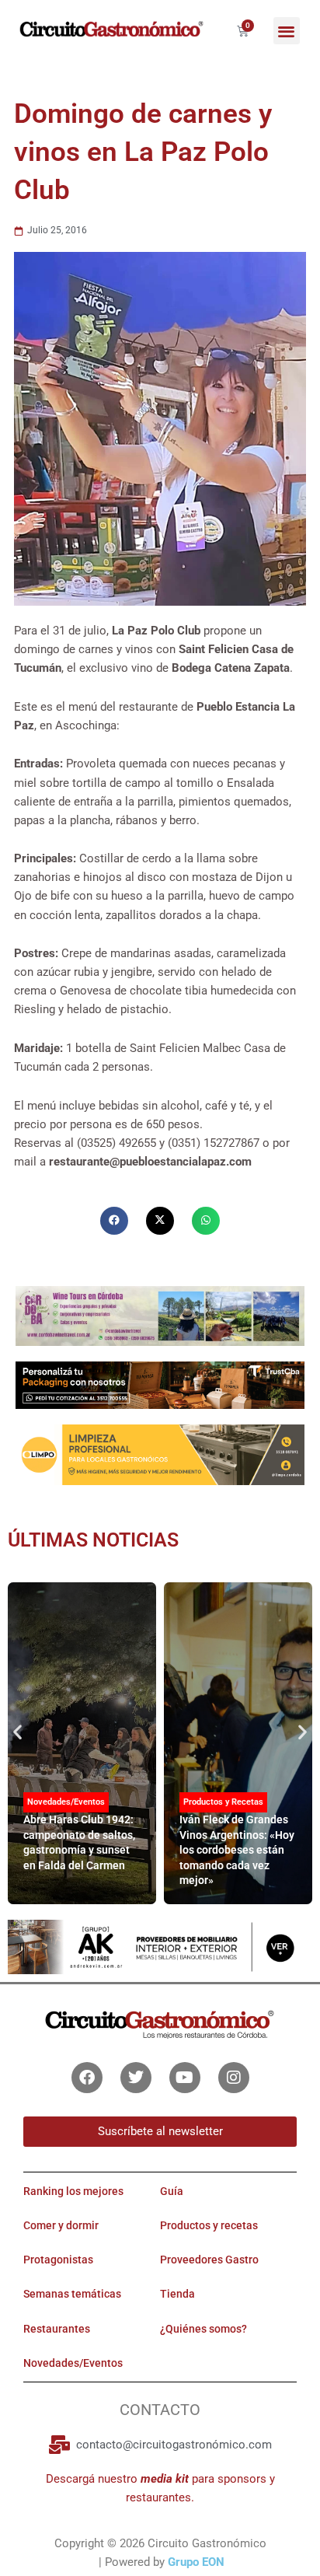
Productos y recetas (209, 2225)
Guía (172, 2191)
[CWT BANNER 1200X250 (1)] (160, 1315)
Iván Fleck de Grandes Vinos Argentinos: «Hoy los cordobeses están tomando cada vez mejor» (237, 1850)
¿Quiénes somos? (203, 2329)
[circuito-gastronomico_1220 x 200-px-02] (160, 1946)
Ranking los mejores (73, 2191)
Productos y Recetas (223, 1802)
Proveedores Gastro (209, 2260)
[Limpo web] (160, 1454)
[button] (287, 31)
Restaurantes (57, 2329)
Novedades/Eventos (66, 1802)
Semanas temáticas (72, 2294)
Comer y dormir (61, 2225)
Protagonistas (58, 2260)
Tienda (177, 2294)
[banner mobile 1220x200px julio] (160, 1385)
